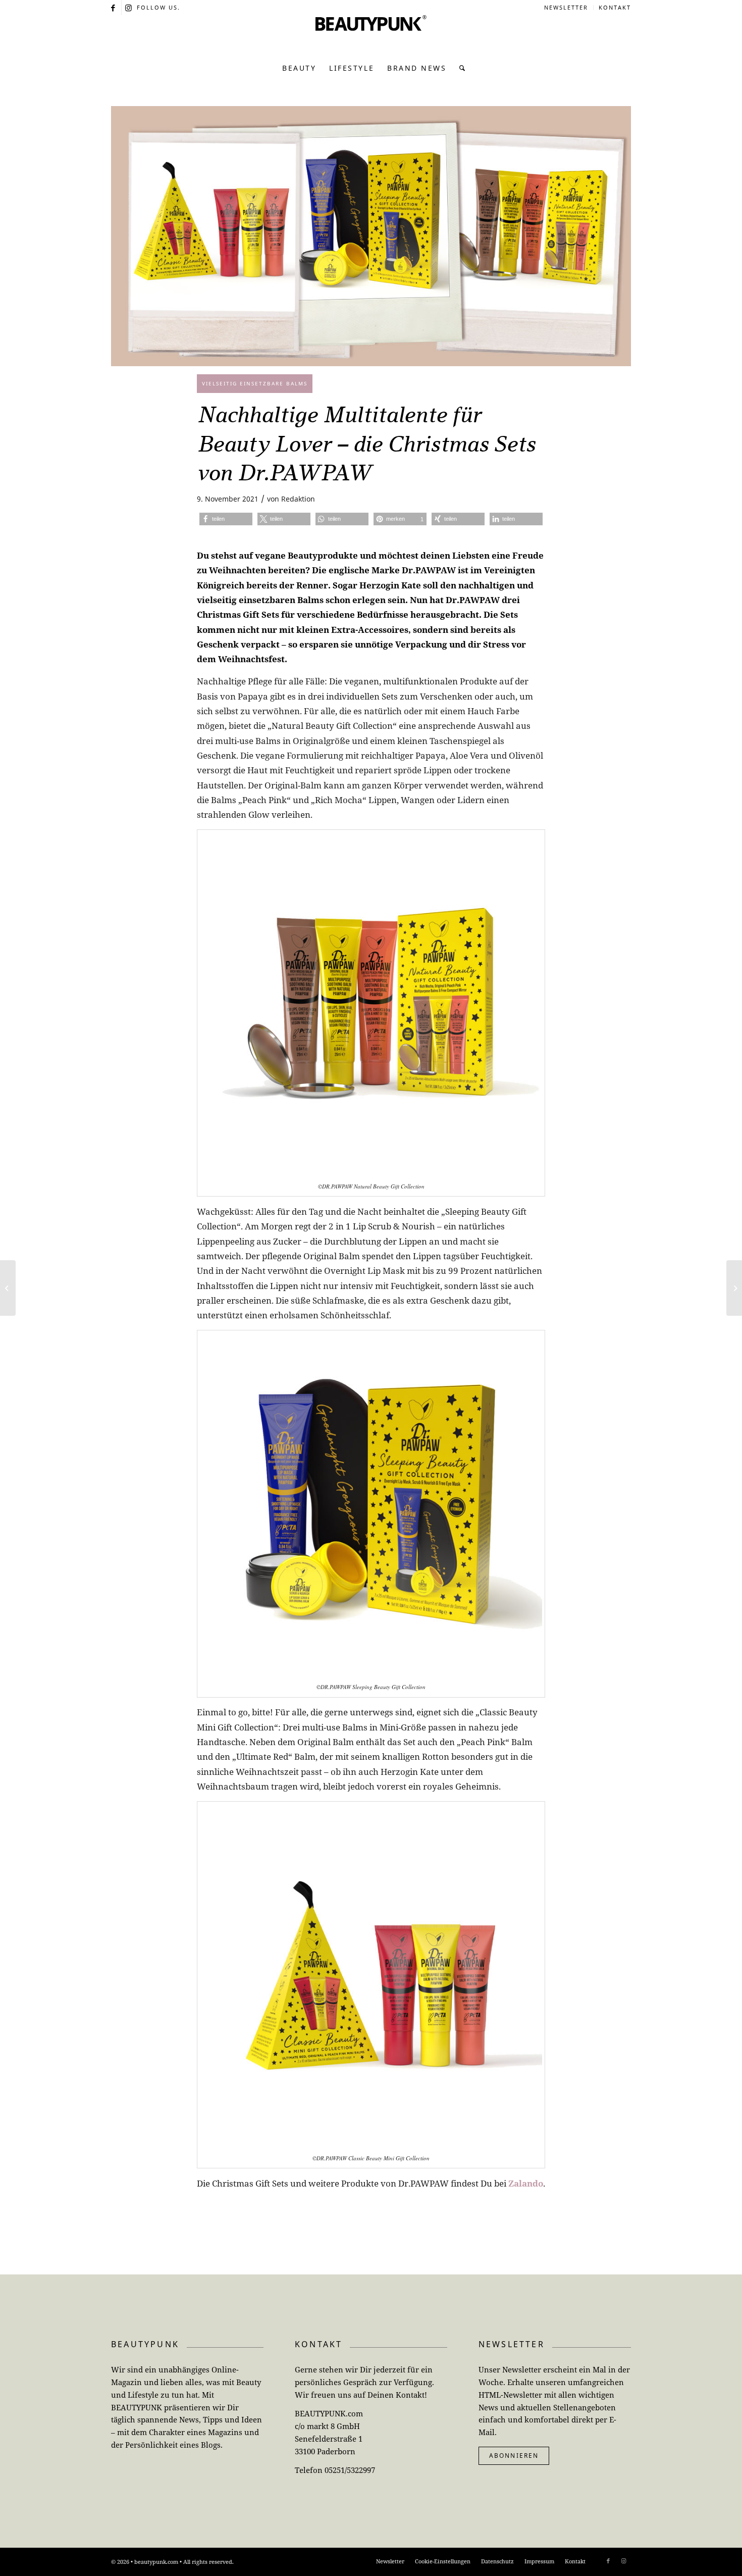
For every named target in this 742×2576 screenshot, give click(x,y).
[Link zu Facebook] (114, 8)
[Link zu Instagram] (129, 8)
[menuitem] (566, 8)
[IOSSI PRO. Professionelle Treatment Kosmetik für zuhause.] (734, 1288)
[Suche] (460, 68)
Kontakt (615, 7)
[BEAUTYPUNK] (371, 35)
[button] (226, 519)
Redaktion (298, 499)
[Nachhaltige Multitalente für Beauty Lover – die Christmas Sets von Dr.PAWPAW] (371, 236)
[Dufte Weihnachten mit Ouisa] (8, 1288)
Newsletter (566, 7)
